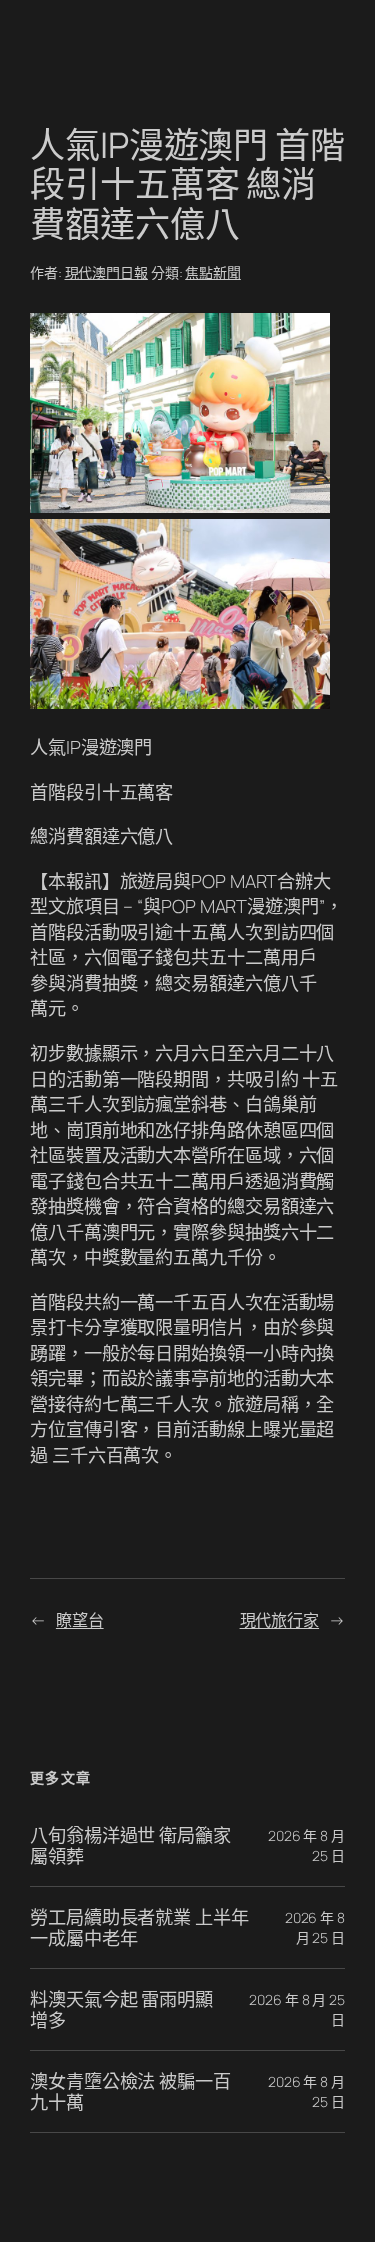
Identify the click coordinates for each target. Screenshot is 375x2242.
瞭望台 (80, 1620)
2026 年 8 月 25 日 (315, 1927)
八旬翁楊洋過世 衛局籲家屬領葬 (130, 1845)
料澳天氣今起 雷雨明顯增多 (121, 2009)
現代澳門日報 (106, 272)
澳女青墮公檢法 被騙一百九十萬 (130, 2091)
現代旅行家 (280, 1620)
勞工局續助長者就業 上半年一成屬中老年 (139, 1927)
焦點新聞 (213, 272)
